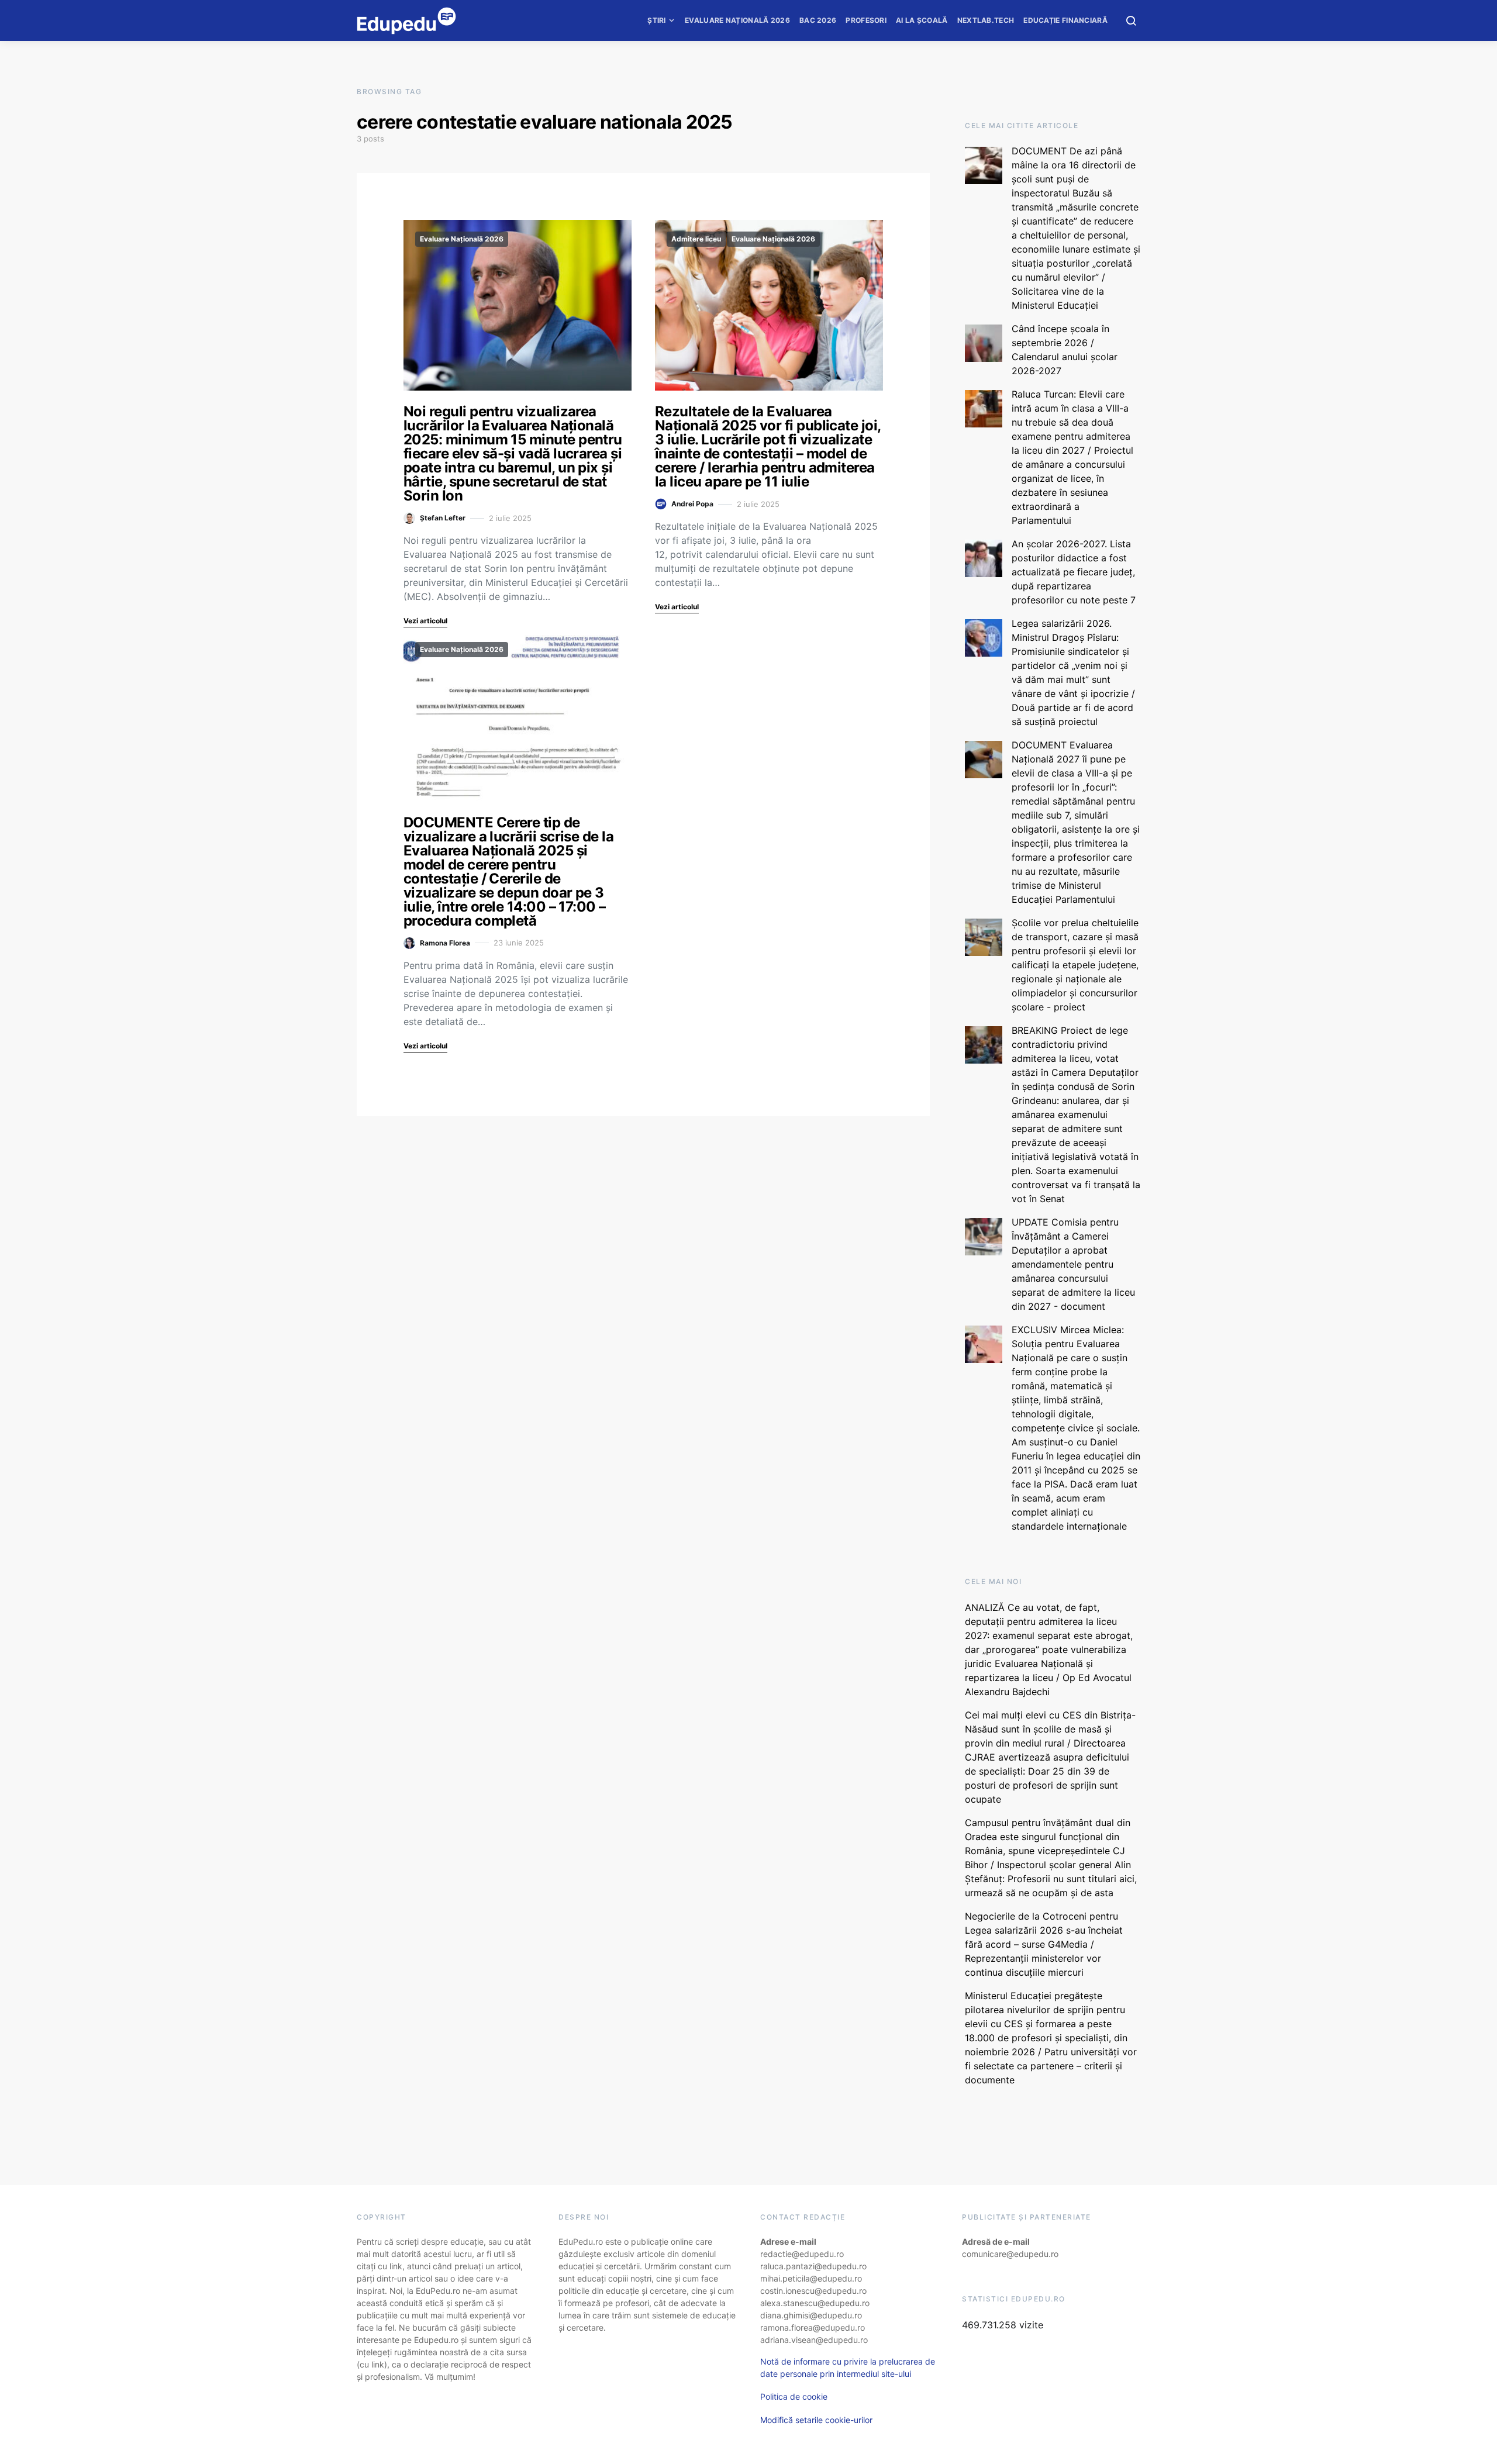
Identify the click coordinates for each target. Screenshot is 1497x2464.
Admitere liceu (696, 239)
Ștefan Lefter (443, 518)
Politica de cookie (794, 2396)
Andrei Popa (692, 504)
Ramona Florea (445, 943)
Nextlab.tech (986, 20)
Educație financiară (1065, 20)
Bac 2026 (818, 20)
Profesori (866, 20)
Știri (657, 20)
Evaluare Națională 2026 (737, 20)
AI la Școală (922, 20)
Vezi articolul (425, 621)
